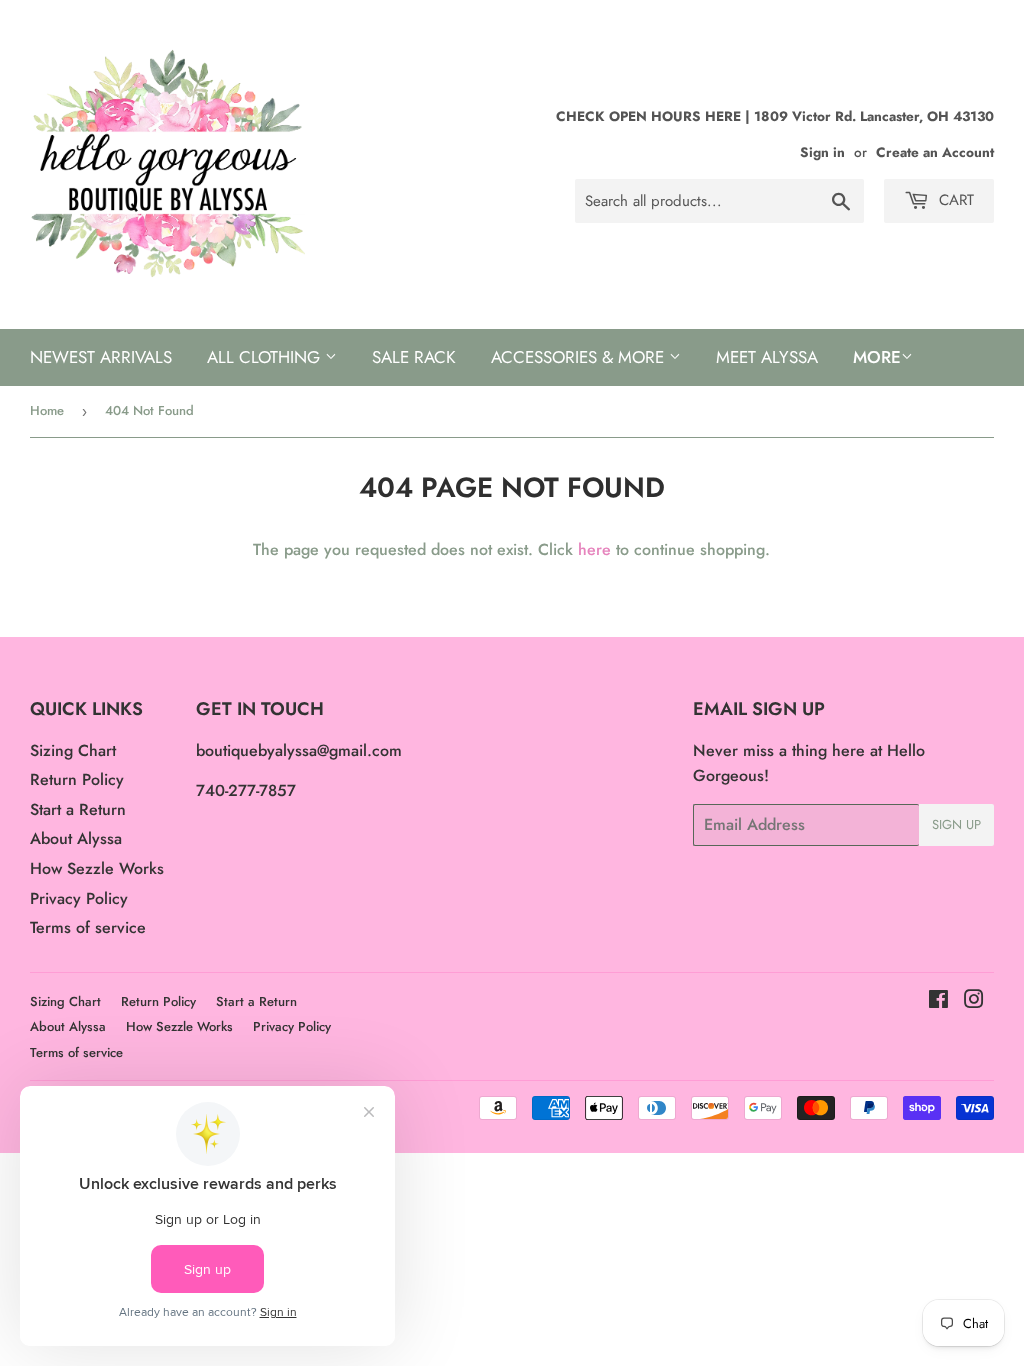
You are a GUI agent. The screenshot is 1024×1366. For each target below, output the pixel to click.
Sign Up (956, 824)
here (594, 549)
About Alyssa (76, 838)
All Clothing (266, 357)
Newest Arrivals (101, 357)
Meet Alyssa (767, 357)
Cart (954, 200)
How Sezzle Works (97, 868)
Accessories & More (580, 357)
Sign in (822, 152)
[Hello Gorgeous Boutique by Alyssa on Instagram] (974, 1001)
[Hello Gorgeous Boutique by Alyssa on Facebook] (938, 1001)
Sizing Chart (73, 750)
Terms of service (88, 927)
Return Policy (77, 779)
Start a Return (78, 809)
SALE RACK (414, 357)
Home (47, 410)
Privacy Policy (79, 898)
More (877, 357)
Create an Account (935, 152)
